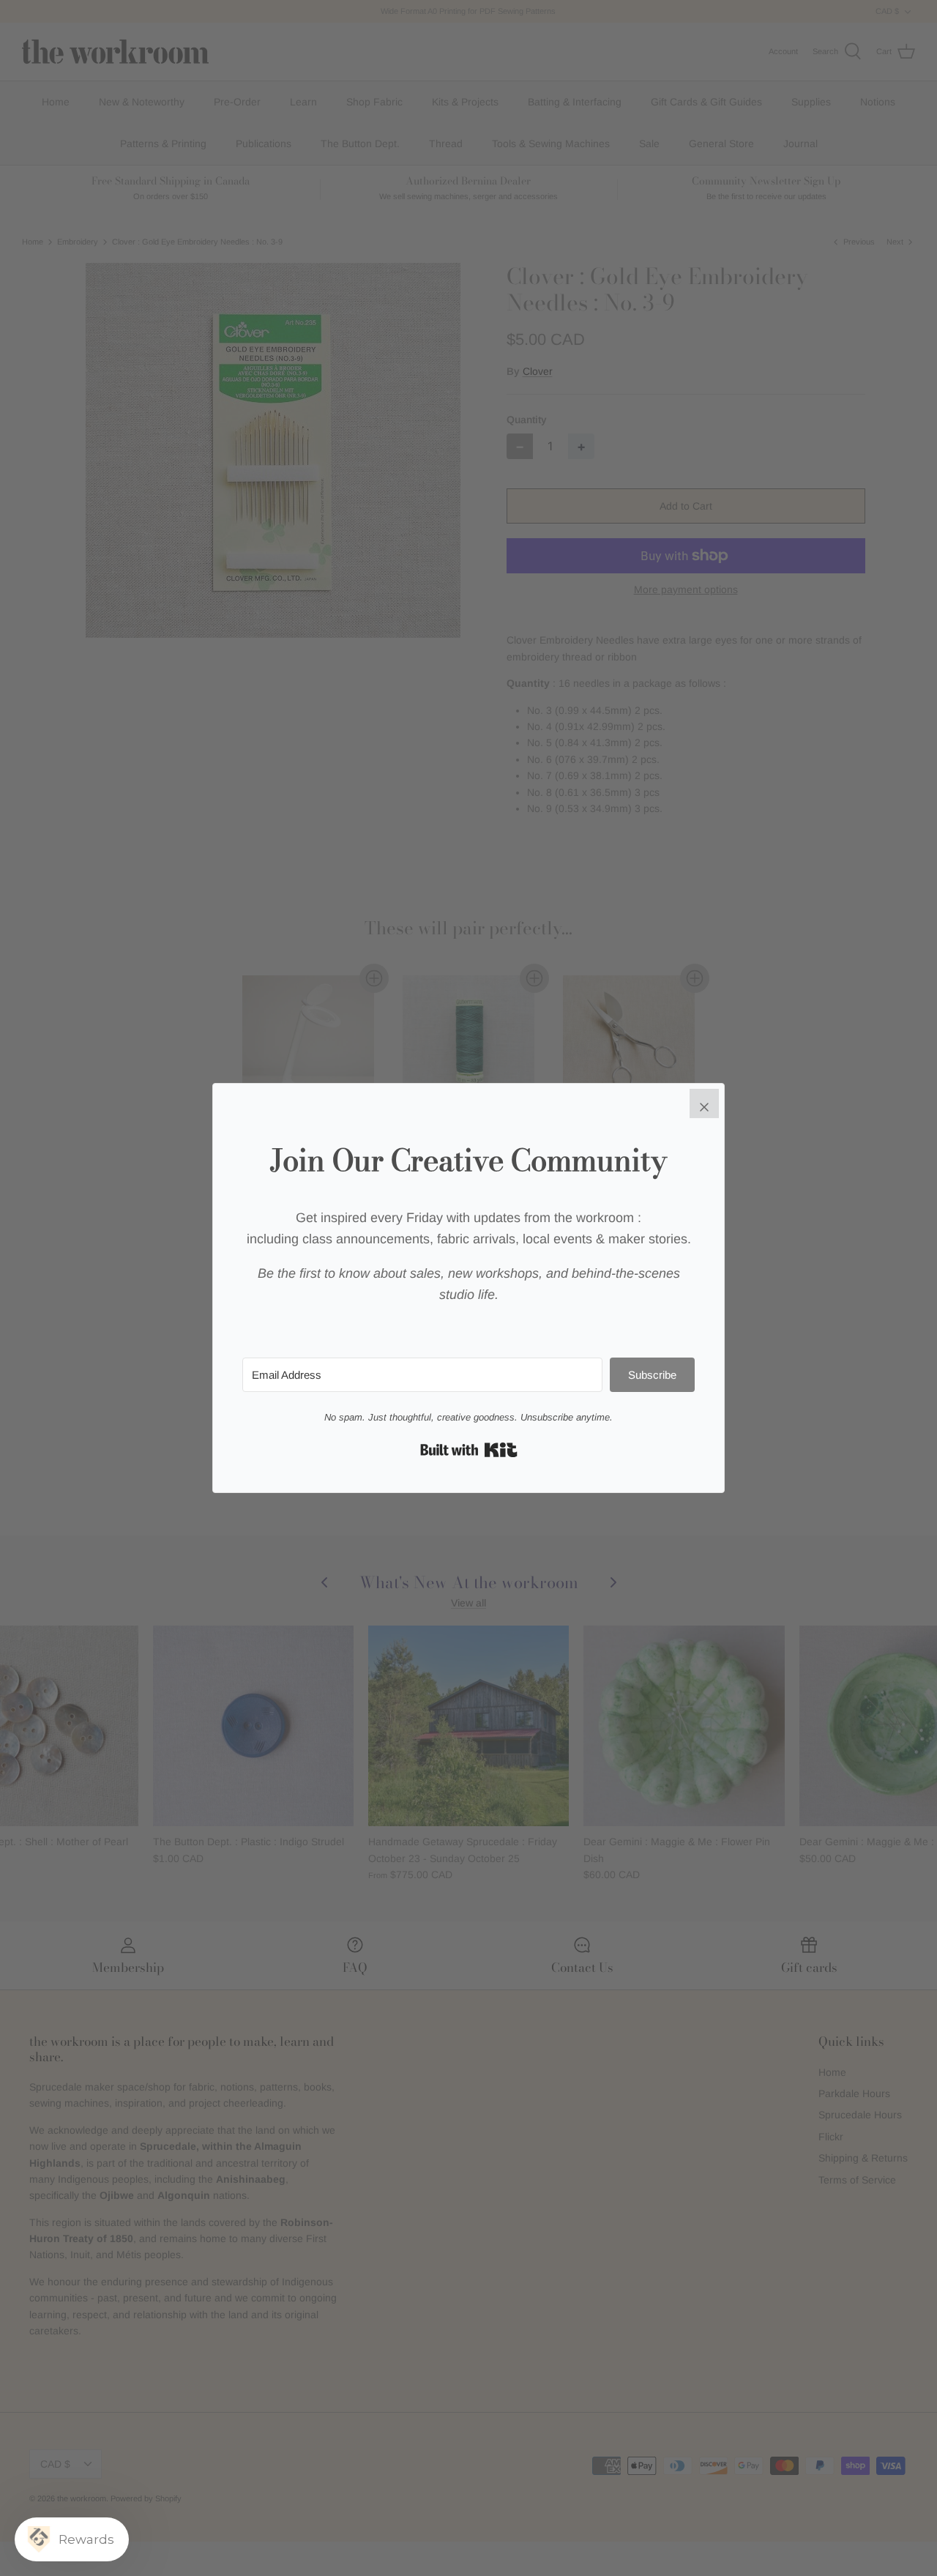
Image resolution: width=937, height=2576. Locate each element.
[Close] (704, 1103)
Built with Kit (469, 1450)
